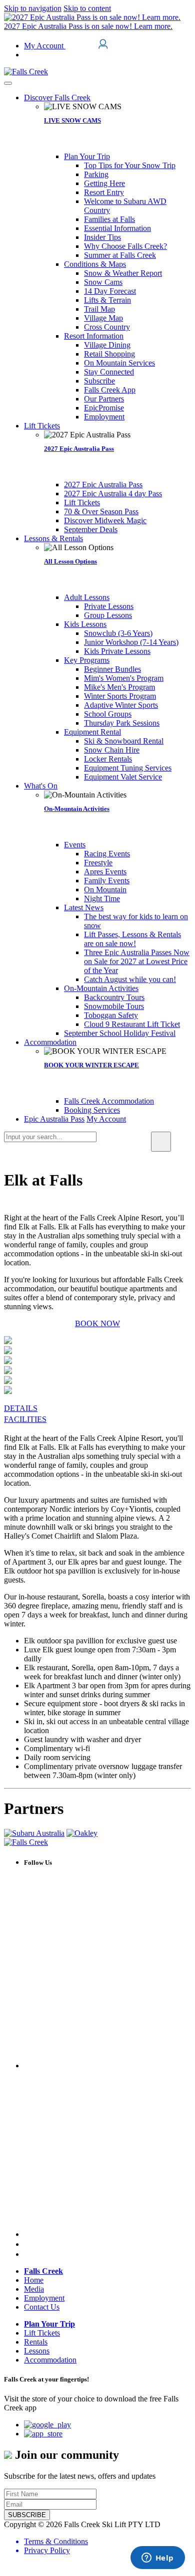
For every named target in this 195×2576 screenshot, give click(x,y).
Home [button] (34, 2280)
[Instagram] (27, 2244)
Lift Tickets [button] (42, 2333)
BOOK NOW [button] (97, 1323)
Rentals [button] (36, 2342)
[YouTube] (28, 2254)
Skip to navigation (33, 8)
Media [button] (34, 2289)
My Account (45, 46)
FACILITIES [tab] (25, 1419)
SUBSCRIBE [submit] (27, 2515)
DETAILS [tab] (21, 1408)
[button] (57, 98)
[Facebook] (107, 2066)
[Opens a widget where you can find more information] (157, 2559)
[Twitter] (107, 2234)
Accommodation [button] (50, 2360)
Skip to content (87, 8)
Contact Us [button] (42, 2307)
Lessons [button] (37, 2351)
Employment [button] (44, 2298)
